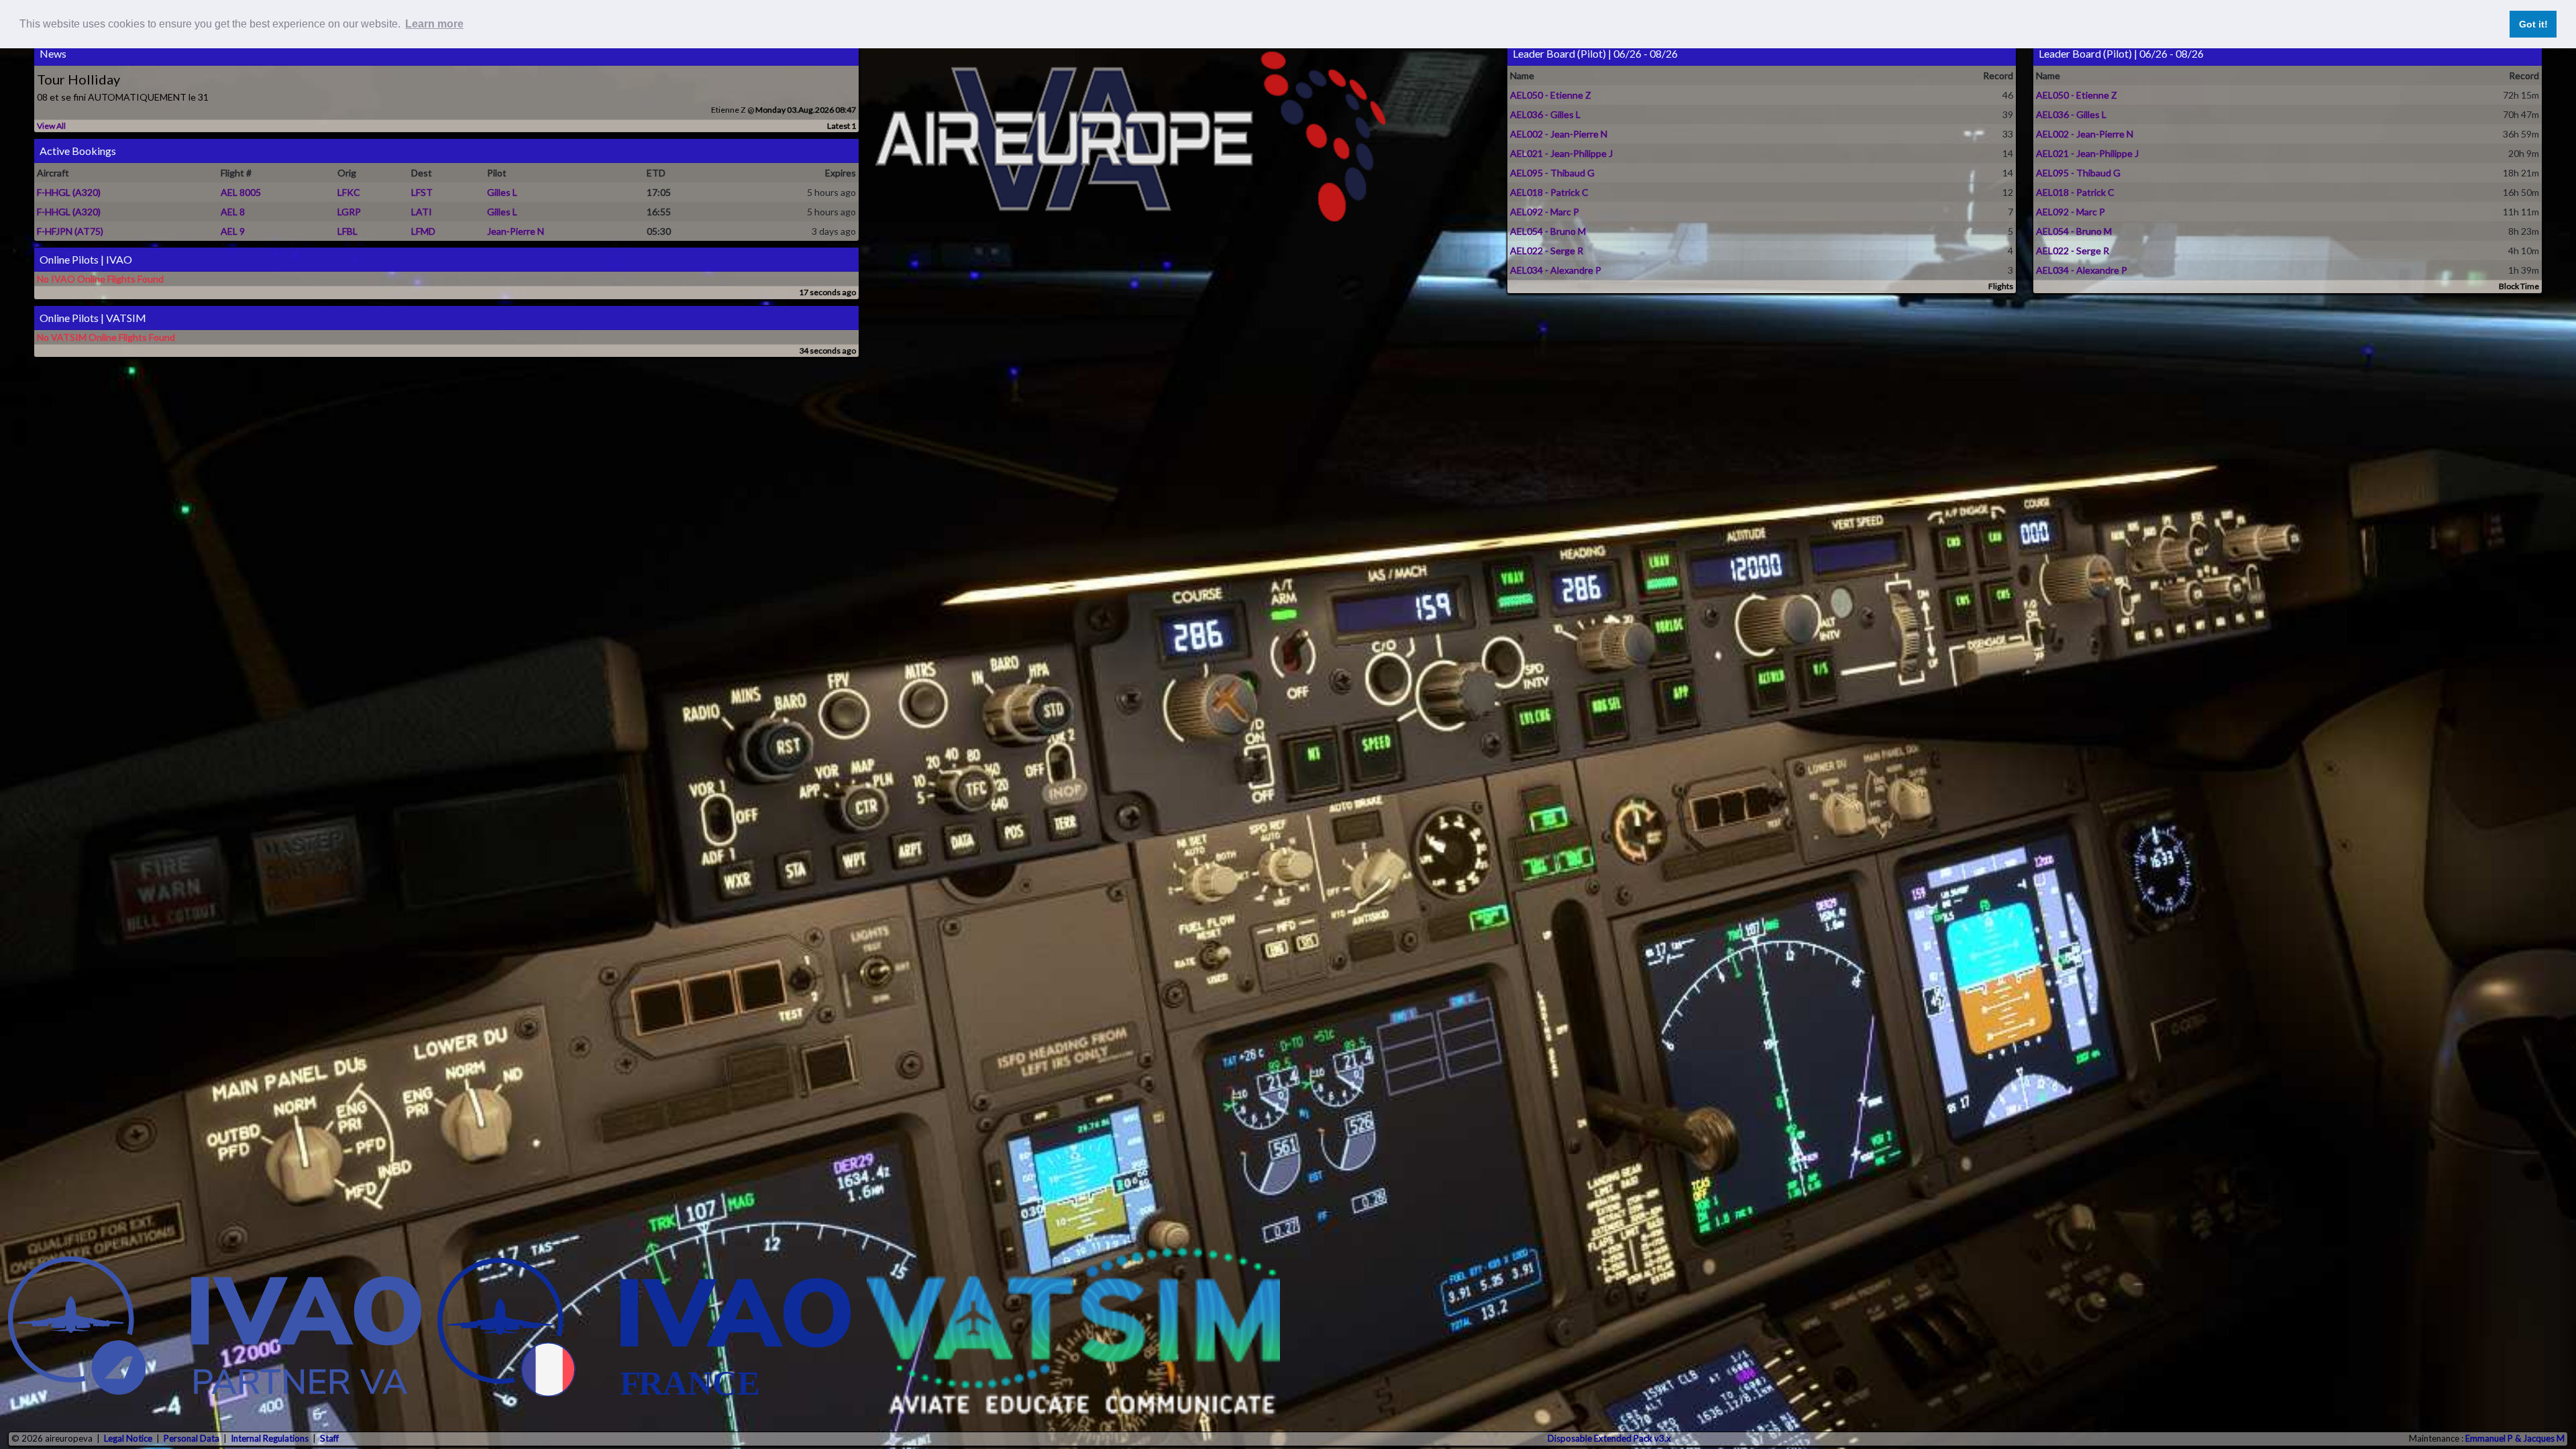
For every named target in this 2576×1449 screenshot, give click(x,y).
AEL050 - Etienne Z (1551, 95)
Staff (329, 1438)
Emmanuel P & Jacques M (2515, 1438)
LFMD (423, 231)
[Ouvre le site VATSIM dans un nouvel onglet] (1073, 1331)
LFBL (347, 231)
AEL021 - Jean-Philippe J (1561, 153)
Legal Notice (128, 1438)
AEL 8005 (241, 192)
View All (51, 126)
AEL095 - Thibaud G (1552, 173)
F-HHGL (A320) (69, 192)
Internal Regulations (270, 1438)
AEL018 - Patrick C (1549, 192)
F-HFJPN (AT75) (70, 231)
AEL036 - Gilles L (1545, 114)
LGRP (349, 212)
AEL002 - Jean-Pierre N (1559, 134)
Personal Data (192, 1438)
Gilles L (502, 192)
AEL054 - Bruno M (1548, 231)
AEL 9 (233, 231)
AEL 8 (233, 212)
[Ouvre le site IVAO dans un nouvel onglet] (215, 1331)
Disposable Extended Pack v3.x (1609, 1438)
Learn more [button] (434, 24)
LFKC (349, 192)
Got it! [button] (2533, 24)
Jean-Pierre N (516, 231)
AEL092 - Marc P (1545, 212)
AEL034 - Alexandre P (1556, 270)
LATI (422, 212)
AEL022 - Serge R (1547, 251)
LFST (422, 192)
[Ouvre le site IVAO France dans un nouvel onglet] (644, 1331)
